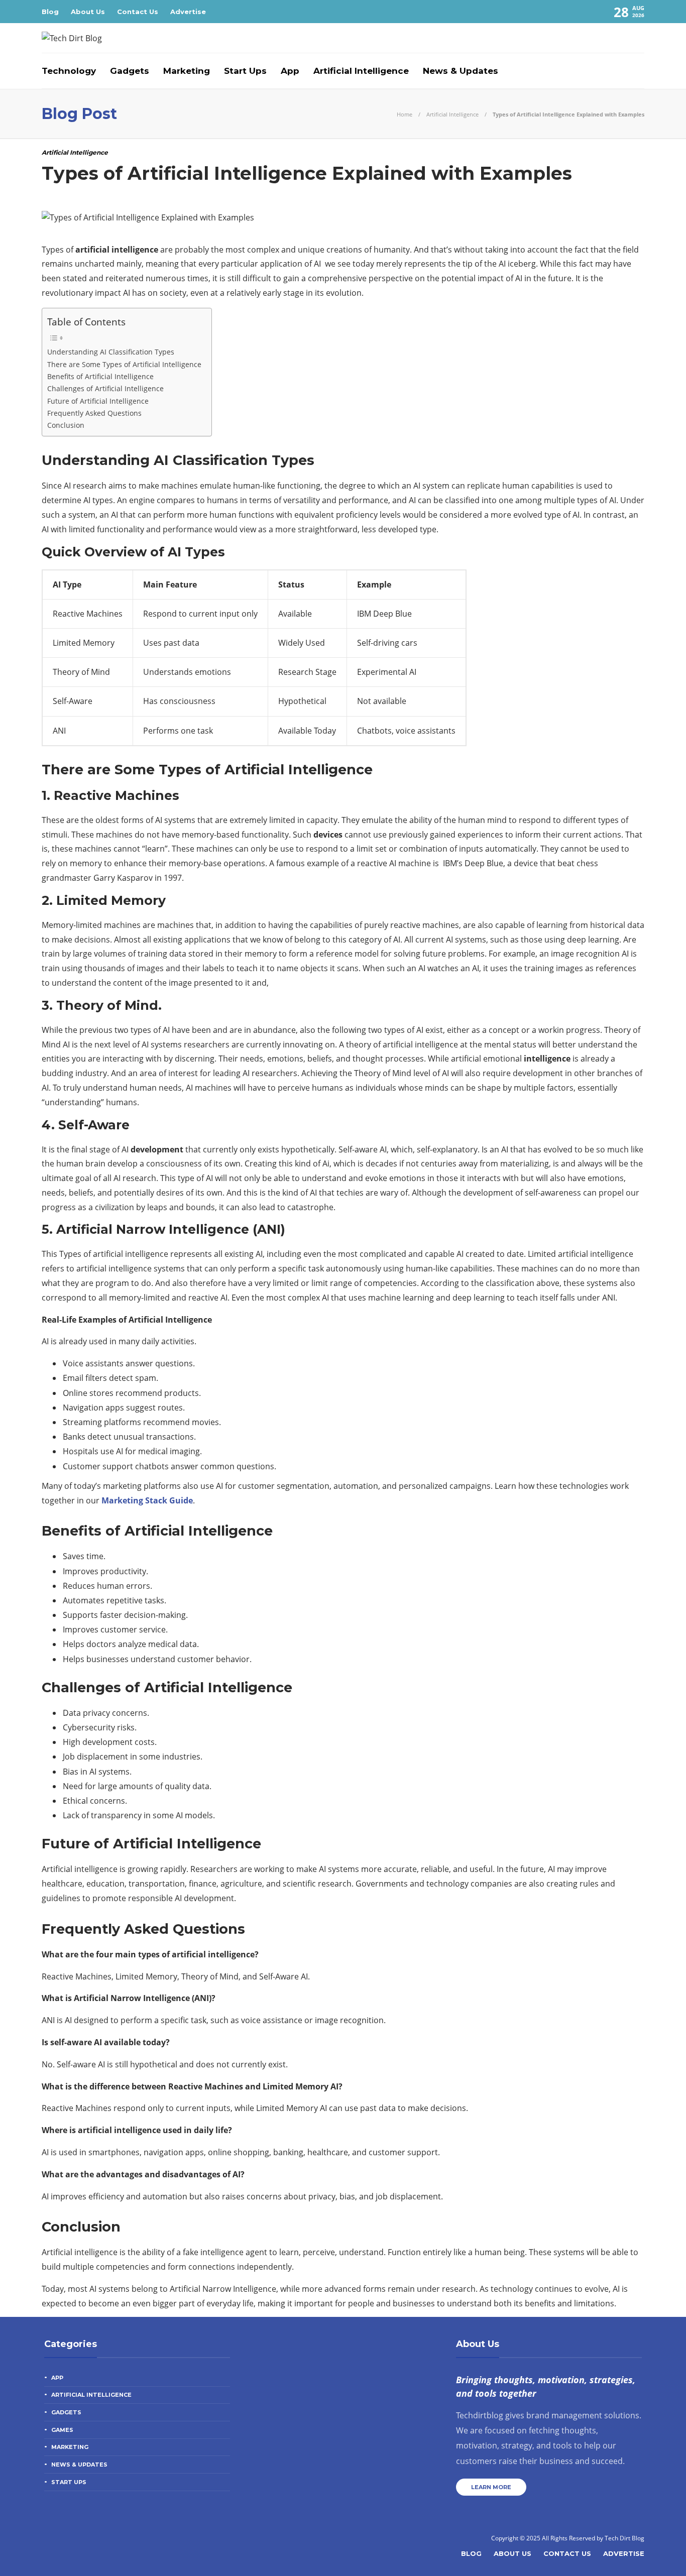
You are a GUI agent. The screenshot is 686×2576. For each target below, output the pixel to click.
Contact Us (138, 12)
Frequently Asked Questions (94, 413)
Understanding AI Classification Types (111, 352)
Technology (69, 71)
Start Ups (245, 71)
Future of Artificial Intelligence (98, 401)
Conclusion (66, 425)
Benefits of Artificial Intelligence (100, 376)
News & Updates (461, 71)
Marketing (187, 71)
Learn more (491, 2487)
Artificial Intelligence (361, 71)
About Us (88, 12)
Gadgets (130, 71)
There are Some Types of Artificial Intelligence (124, 364)
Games (62, 2430)
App (290, 71)
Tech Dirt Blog (624, 2538)
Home (405, 114)
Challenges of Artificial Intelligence (105, 388)
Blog (50, 12)
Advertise (188, 12)
